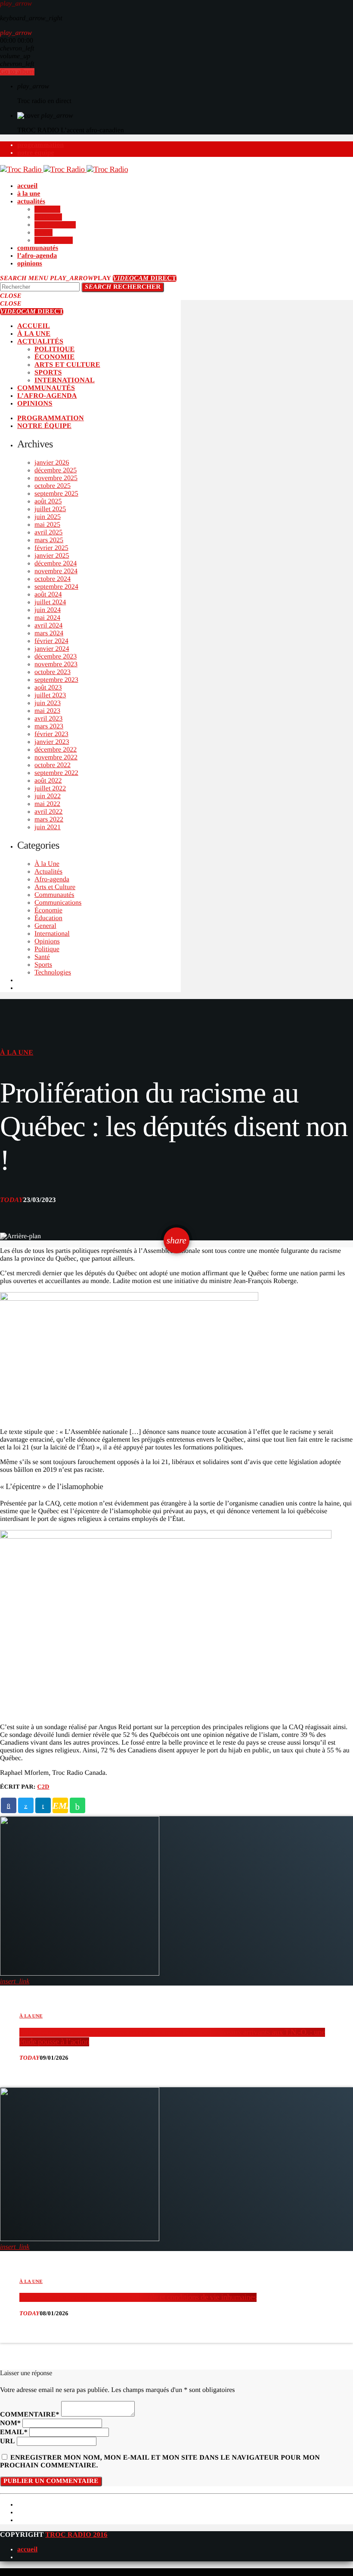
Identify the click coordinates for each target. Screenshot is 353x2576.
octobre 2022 (53, 765)
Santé (42, 957)
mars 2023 (49, 726)
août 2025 (48, 501)
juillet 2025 (50, 509)
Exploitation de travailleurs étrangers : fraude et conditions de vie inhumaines (138, 2297)
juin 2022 (48, 796)
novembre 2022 (56, 757)
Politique (47, 949)
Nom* (10, 2423)
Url (8, 2441)
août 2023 (48, 688)
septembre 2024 (56, 587)
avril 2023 (48, 719)
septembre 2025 (56, 494)
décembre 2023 (56, 657)
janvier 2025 (52, 556)
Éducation (48, 918)
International (52, 934)
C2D (43, 1787)
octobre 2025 (53, 486)
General (45, 926)
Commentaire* (30, 2415)
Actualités (48, 872)
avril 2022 (48, 812)
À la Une (47, 864)
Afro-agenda (52, 879)
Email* (14, 2432)
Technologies (53, 973)
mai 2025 (47, 525)
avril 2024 (48, 626)
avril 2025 (48, 532)
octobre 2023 (53, 672)
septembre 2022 (56, 773)
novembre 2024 (56, 571)
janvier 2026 (52, 463)
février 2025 (51, 548)
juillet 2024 (50, 602)
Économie (48, 910)
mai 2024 (47, 618)
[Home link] (64, 170)
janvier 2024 (52, 649)
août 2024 (48, 595)
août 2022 (48, 781)
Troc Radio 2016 (76, 2535)
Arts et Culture (55, 887)
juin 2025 (48, 517)
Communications (58, 903)
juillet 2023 (50, 695)
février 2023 (51, 734)
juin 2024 (48, 610)
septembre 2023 (56, 680)
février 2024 (51, 641)
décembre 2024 (56, 564)
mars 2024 (49, 633)
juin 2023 (48, 703)
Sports (43, 965)
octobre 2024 (53, 579)
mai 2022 (47, 804)
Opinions (47, 941)
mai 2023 (47, 711)
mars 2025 (49, 540)
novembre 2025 (56, 478)
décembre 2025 (56, 470)
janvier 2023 (52, 742)
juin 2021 (48, 827)
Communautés (54, 895)
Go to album (17, 72)
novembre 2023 (56, 664)
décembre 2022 (56, 750)
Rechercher (123, 287)
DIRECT (144, 278)
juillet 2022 (50, 788)
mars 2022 (49, 820)
